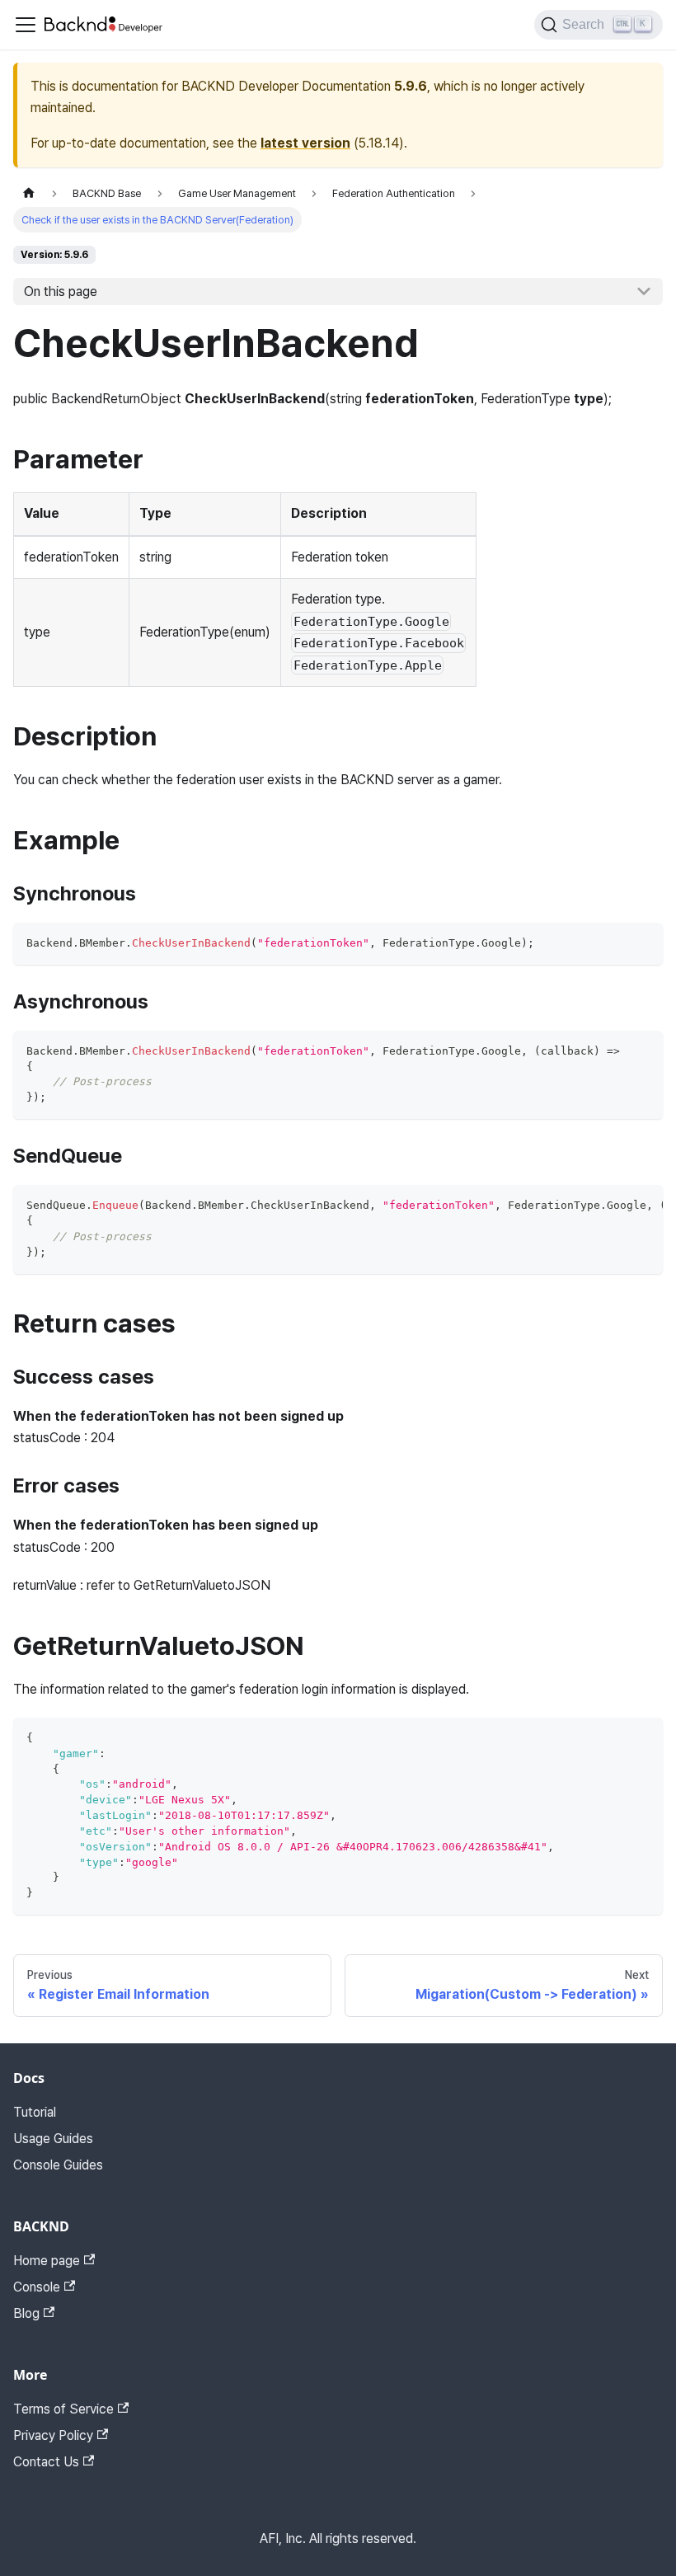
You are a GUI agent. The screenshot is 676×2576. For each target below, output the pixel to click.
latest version (305, 143)
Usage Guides (53, 2139)
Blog (26, 2313)
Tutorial (35, 2112)
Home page (47, 2261)
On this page (61, 291)
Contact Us (46, 2462)
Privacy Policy (53, 2435)
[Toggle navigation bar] (26, 25)
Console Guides (58, 2165)
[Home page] (29, 193)
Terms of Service (63, 2409)
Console (37, 2287)
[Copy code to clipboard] (643, 943)
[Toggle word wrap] (613, 1206)
